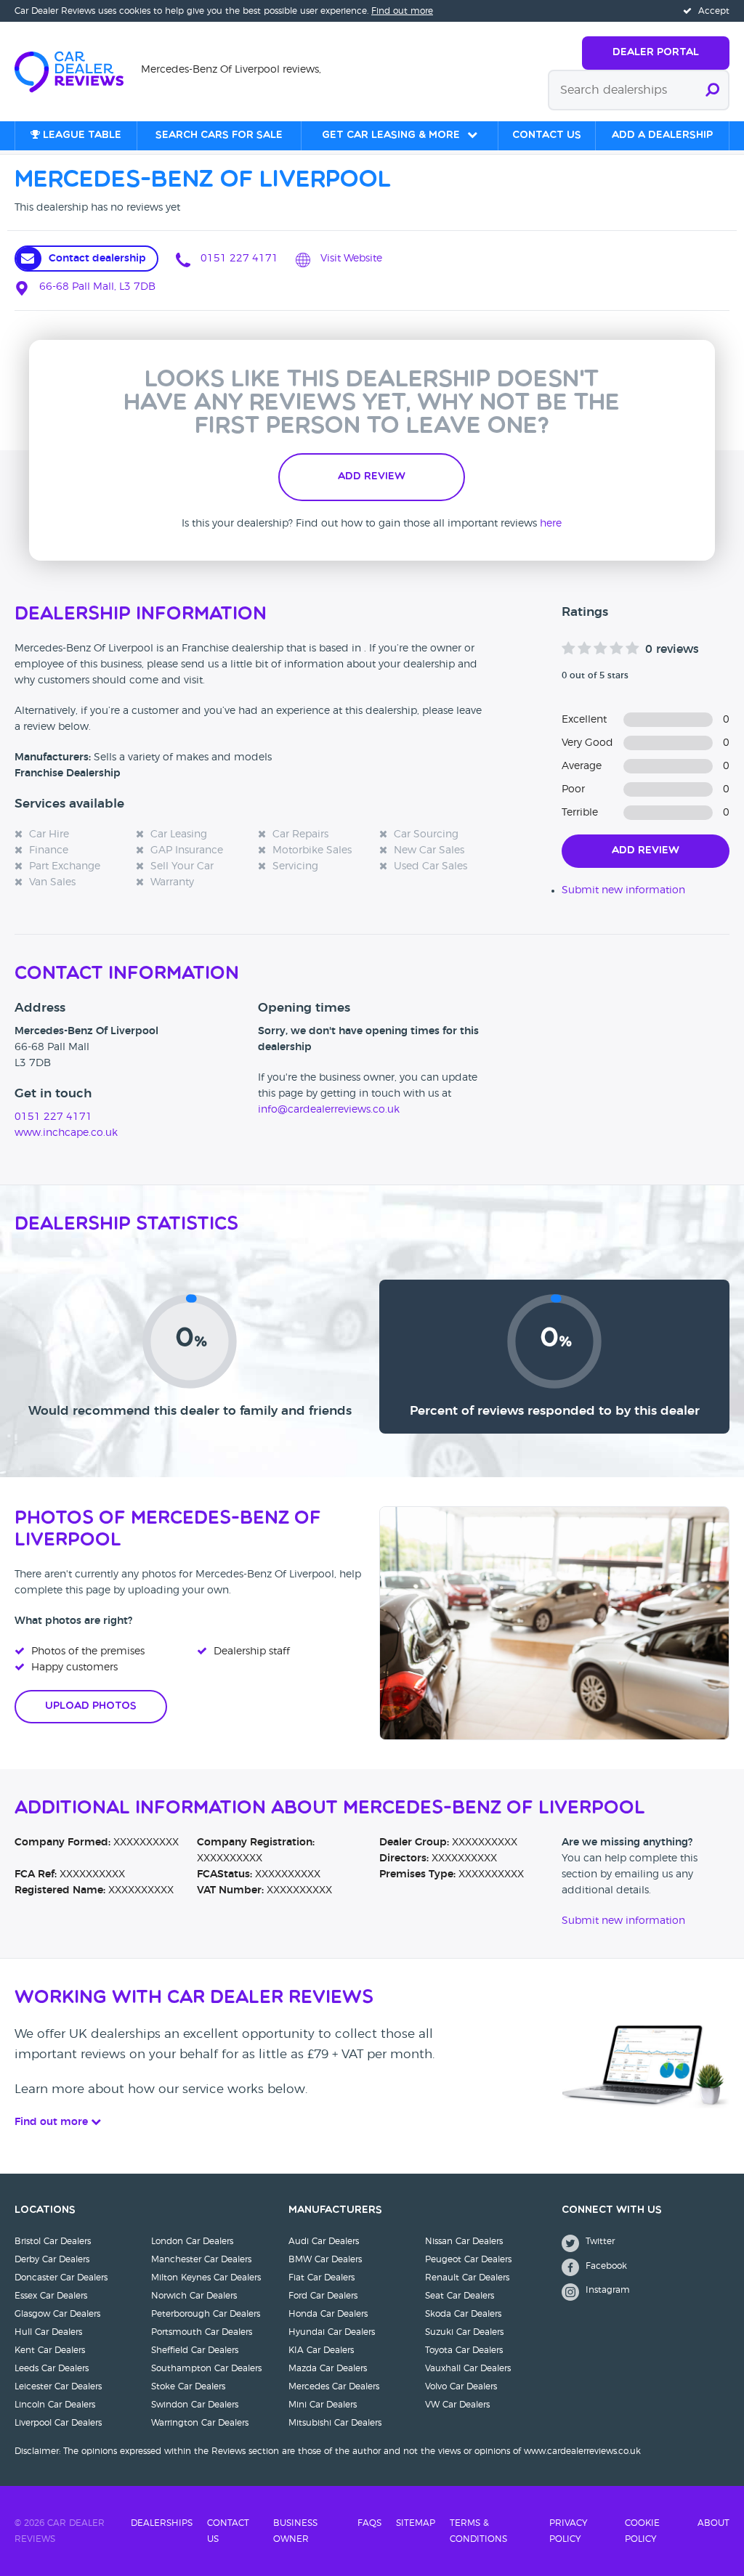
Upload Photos (91, 1706)
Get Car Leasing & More (391, 135)
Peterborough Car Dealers (206, 2314)
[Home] (78, 70)
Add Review (372, 477)
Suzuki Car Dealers (464, 2332)
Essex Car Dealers (51, 2296)
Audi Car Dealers (324, 2241)
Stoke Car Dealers (188, 2386)
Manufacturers (335, 2210)
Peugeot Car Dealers (468, 2259)
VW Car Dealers (457, 2405)
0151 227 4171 (238, 259)
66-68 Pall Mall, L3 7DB (96, 287)
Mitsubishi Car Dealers (335, 2423)
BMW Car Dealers (325, 2259)
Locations (45, 2210)
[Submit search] (712, 90)
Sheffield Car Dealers (195, 2350)
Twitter (599, 2241)
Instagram (606, 2290)
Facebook (605, 2266)
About (713, 2523)
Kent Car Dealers (50, 2350)
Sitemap (416, 2523)
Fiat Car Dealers (322, 2278)
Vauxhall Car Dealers (468, 2368)
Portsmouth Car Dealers (202, 2332)
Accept (712, 11)
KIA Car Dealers (321, 2350)
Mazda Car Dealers (328, 2368)
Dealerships (162, 2523)
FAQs (369, 2523)
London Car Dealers (192, 2241)
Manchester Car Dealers (201, 2259)
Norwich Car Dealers (194, 2296)
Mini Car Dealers (323, 2405)
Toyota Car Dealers (464, 2350)
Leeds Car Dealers (52, 2368)
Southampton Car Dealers (206, 2368)
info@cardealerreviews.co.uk (329, 1110)
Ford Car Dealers (323, 2296)
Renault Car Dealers (467, 2278)
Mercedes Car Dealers (334, 2386)
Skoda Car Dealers (463, 2314)
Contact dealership (97, 259)
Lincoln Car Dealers (55, 2405)
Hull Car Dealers (48, 2332)
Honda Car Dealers (328, 2314)
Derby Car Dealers (52, 2259)
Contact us (547, 135)
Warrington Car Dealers (200, 2423)
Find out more (402, 11)
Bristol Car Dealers (53, 2241)
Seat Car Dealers (460, 2296)
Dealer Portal (656, 53)
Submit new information (623, 890)
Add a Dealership (662, 135)
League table (81, 135)
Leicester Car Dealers (58, 2386)
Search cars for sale (219, 135)
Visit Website (350, 259)
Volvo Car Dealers (461, 2386)
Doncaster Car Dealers (61, 2278)
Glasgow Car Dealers (57, 2314)
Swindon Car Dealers (195, 2405)
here (551, 524)
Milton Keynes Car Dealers (206, 2278)
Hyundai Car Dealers (332, 2332)
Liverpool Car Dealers (58, 2423)
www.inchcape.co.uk (66, 1133)
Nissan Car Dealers (464, 2241)
